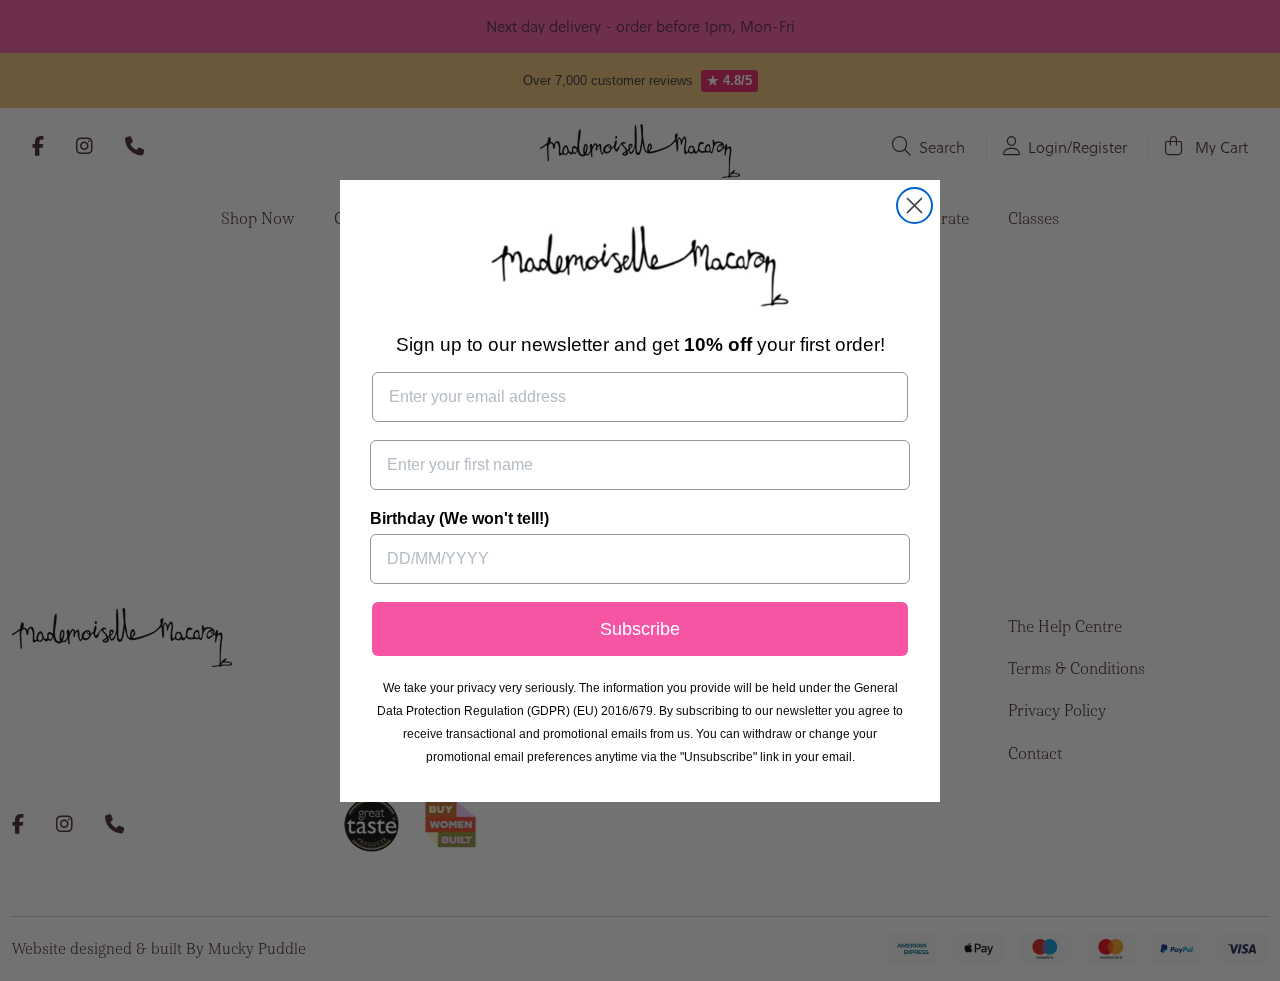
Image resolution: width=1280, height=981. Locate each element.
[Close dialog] (914, 205)
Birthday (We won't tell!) (459, 518)
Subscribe (640, 629)
